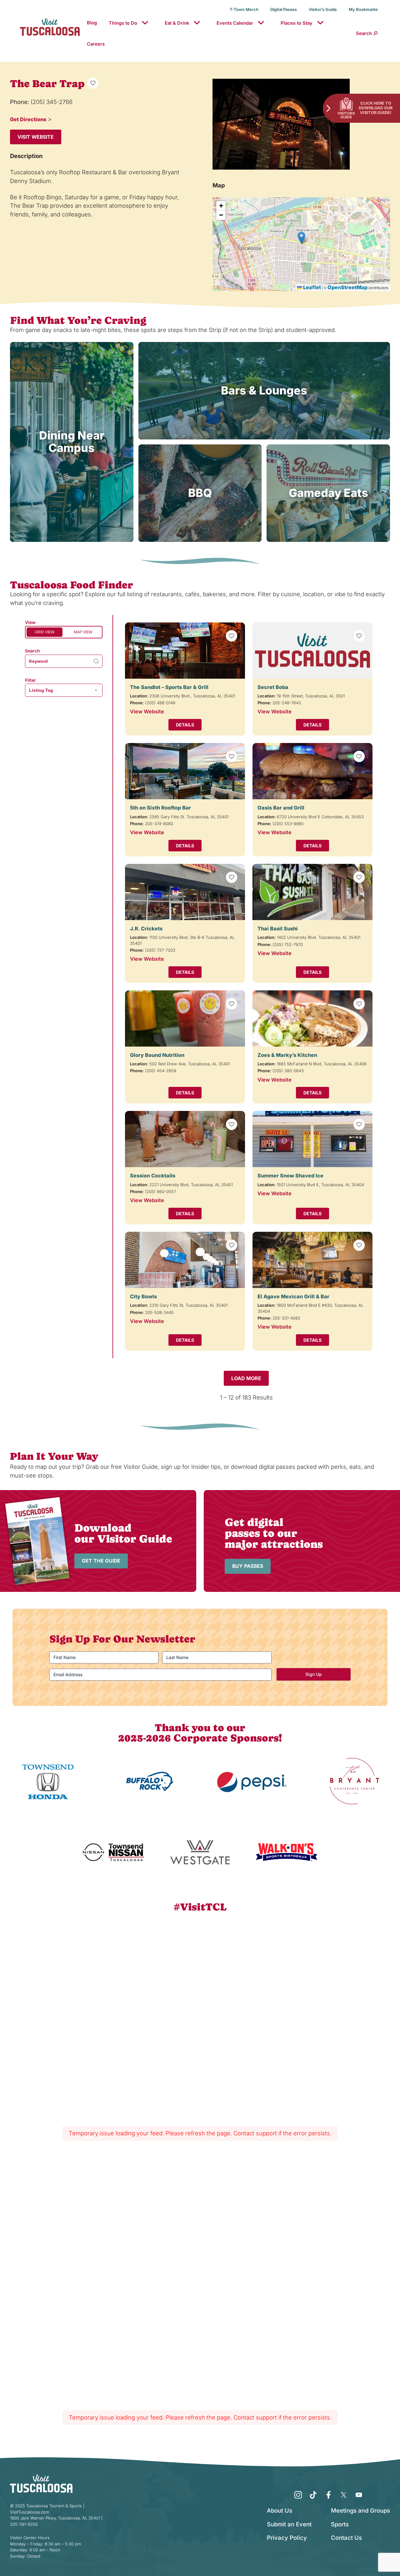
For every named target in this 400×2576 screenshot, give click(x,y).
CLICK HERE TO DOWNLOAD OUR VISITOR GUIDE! (376, 108)
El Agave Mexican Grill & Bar (293, 1296)
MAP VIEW (83, 632)
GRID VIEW (45, 632)
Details (185, 725)
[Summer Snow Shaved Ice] (312, 1139)
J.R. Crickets (146, 929)
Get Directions (28, 119)
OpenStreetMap (347, 287)
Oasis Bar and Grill (281, 808)
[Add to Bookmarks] (93, 83)
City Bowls (143, 1296)
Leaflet (311, 287)
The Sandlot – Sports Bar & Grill (169, 687)
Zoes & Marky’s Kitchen (287, 1055)
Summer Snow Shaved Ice (290, 1176)
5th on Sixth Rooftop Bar (160, 808)
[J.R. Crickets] (185, 892)
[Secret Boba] (312, 651)
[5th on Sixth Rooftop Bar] (185, 771)
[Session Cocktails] (185, 1139)
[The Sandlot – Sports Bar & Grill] (185, 651)
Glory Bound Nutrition (157, 1055)
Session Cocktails (153, 1176)
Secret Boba (273, 687)
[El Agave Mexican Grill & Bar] (312, 1260)
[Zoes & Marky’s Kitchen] (312, 1018)
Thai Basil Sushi (278, 929)
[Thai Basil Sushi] (312, 892)
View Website (147, 711)
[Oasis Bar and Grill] (312, 771)
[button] (301, 238)
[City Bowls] (185, 1260)
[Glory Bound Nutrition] (185, 1018)
